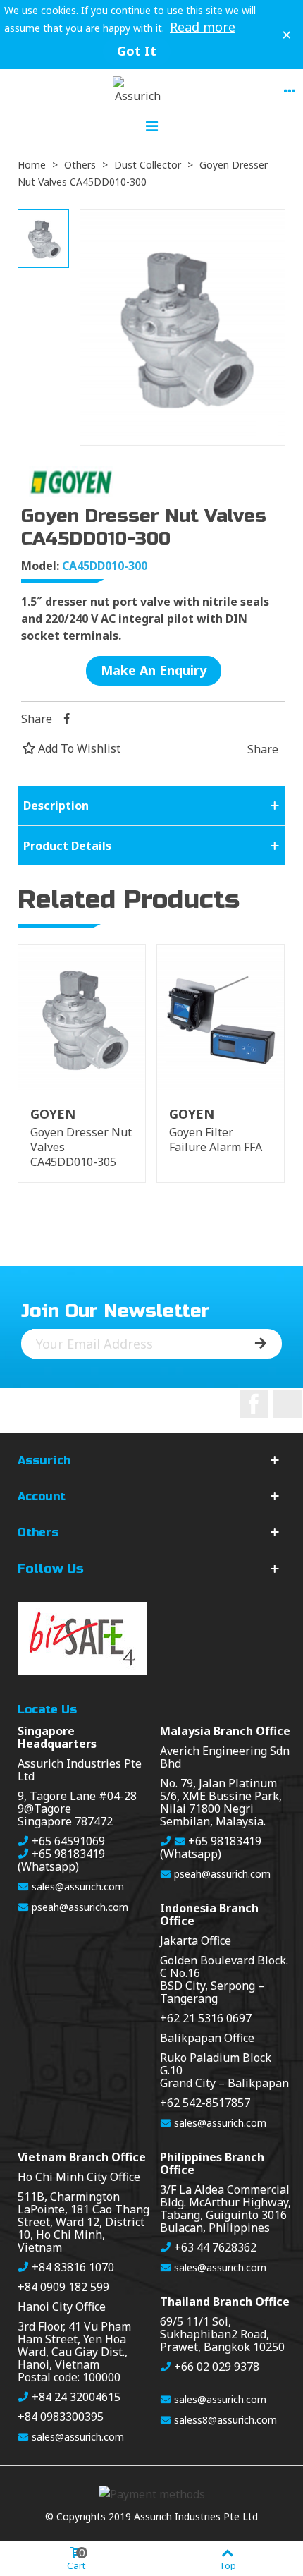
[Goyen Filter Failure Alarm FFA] (221, 1018)
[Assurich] (138, 90)
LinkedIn (287, 1404)
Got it (137, 51)
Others (38, 1533)
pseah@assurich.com (80, 1907)
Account (42, 1497)
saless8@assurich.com (225, 2420)
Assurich (44, 1461)
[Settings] (290, 90)
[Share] (66, 719)
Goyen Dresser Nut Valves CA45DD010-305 (81, 1147)
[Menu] (151, 125)
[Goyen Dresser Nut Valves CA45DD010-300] (183, 437)
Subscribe (257, 1344)
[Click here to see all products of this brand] (72, 481)
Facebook (254, 1404)
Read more (203, 27)
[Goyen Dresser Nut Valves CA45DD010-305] (82, 1018)
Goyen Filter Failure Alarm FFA (216, 1140)
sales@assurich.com (78, 1887)
